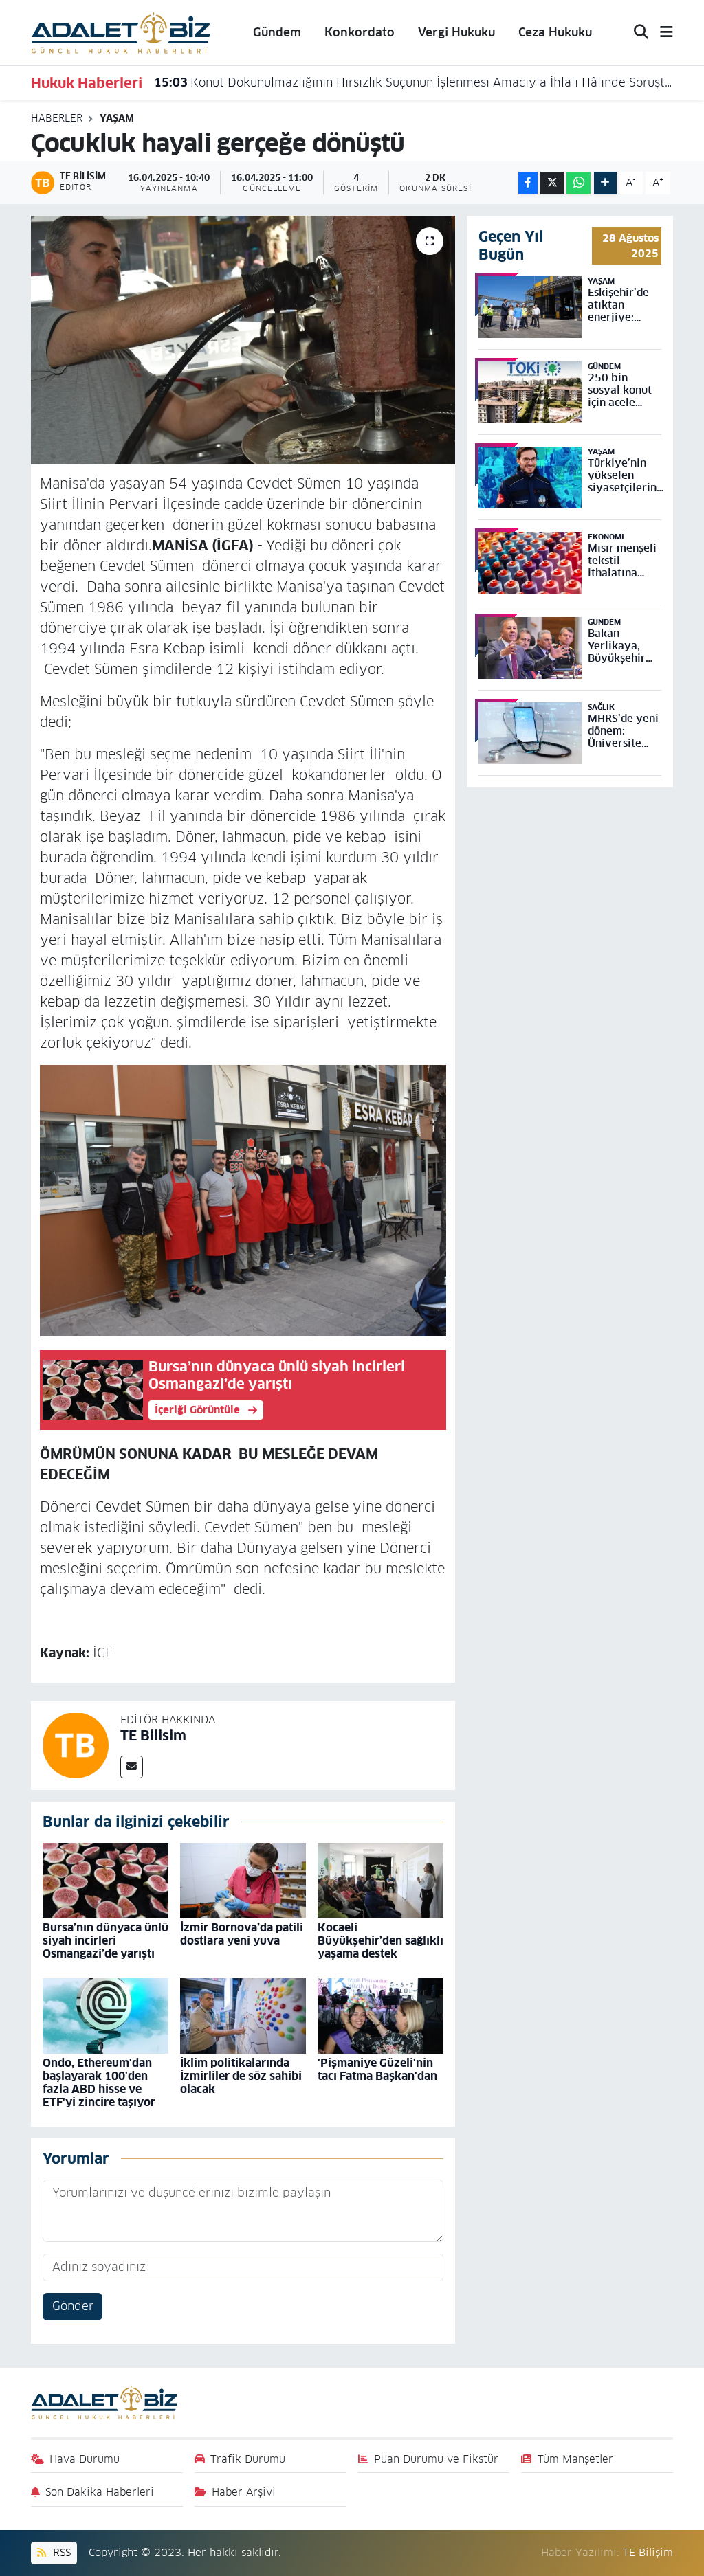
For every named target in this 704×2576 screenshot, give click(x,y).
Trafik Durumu (248, 2459)
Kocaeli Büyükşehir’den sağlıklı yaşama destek (381, 1941)
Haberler (57, 118)
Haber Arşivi (244, 2492)
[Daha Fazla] (605, 183)
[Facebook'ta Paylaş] (528, 183)
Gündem (277, 32)
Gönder (73, 2306)
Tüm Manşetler (575, 2459)
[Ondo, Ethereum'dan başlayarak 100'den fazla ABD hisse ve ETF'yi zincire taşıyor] (106, 2015)
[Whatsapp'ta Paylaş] (579, 183)
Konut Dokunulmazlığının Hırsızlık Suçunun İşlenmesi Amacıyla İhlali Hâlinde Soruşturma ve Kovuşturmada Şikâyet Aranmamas (414, 82)
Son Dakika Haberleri (100, 2492)
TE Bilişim (648, 2552)
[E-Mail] (132, 1767)
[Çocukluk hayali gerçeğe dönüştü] (243, 340)
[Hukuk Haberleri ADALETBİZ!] (121, 32)
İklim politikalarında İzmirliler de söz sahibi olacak (241, 2076)
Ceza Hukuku (555, 32)
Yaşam (117, 118)
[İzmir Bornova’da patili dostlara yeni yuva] (243, 1880)
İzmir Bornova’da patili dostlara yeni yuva (242, 1934)
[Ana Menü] (661, 33)
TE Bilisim (153, 1736)
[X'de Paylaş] (552, 183)
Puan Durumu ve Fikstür (436, 2459)
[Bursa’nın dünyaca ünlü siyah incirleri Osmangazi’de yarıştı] (106, 1880)
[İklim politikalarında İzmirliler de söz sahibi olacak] (243, 2015)
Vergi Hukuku (456, 32)
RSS (60, 2552)
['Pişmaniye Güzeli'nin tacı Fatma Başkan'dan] (381, 2015)
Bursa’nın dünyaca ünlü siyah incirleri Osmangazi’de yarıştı (106, 1941)
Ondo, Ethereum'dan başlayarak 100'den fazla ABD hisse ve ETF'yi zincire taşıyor (99, 2083)
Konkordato (360, 32)
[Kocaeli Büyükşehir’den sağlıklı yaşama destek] (381, 1880)
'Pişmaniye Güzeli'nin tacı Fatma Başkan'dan (377, 2070)
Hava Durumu (85, 2459)
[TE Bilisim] (76, 1745)
